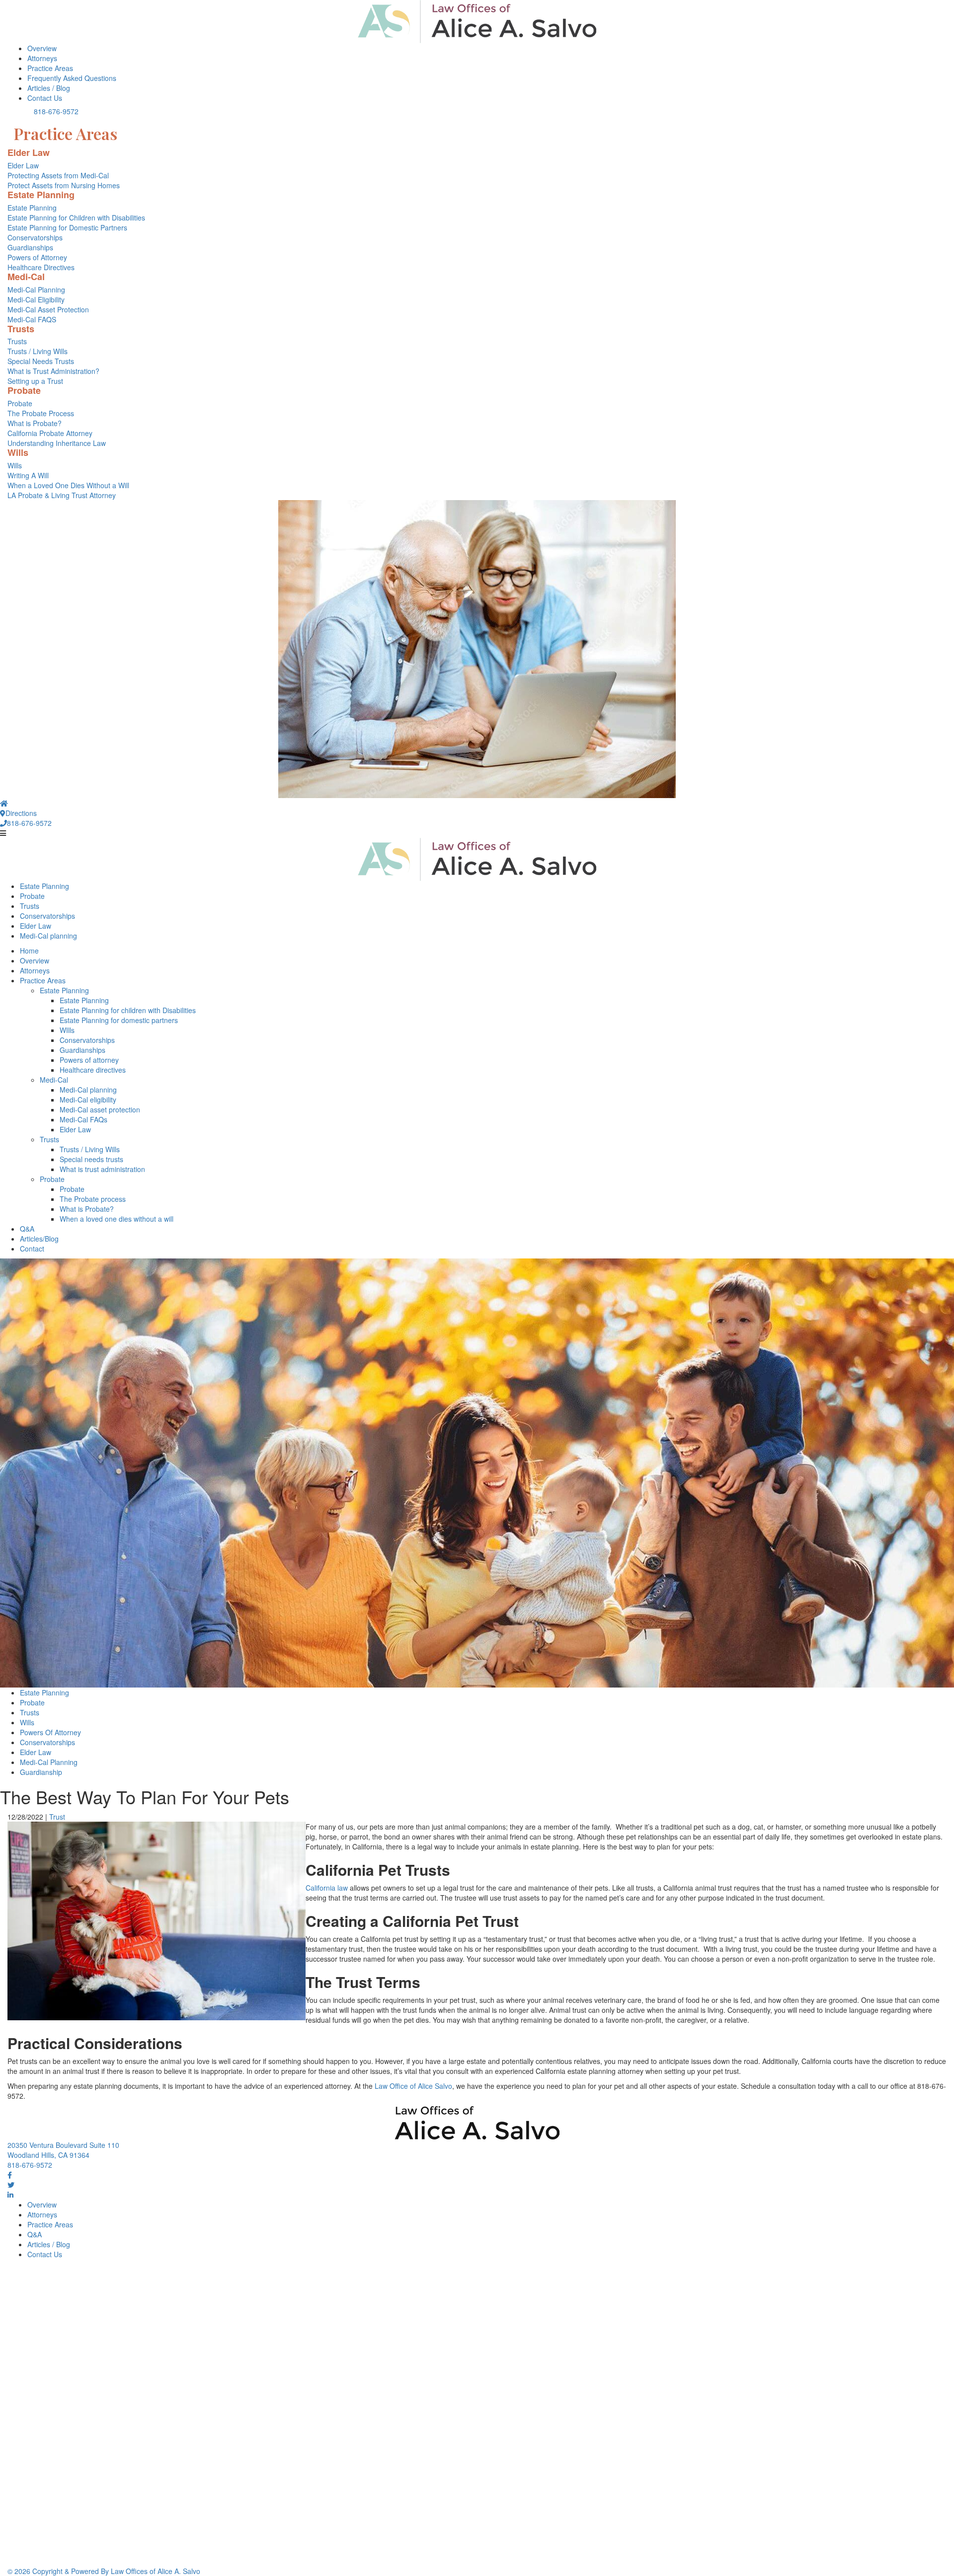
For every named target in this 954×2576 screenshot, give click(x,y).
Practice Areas (50, 68)
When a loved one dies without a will (117, 1219)
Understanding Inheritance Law (57, 443)
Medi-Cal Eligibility (36, 299)
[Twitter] (11, 2185)
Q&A (27, 1229)
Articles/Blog (39, 1239)
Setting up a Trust (35, 381)
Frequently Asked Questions (72, 78)
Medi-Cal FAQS (32, 319)
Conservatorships (35, 237)
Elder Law (23, 165)
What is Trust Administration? (53, 371)
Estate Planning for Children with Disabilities (76, 218)
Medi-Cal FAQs (83, 1119)
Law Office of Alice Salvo (413, 2086)
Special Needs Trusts (41, 361)
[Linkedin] (10, 2195)
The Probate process (93, 1199)
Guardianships (30, 247)
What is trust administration (102, 1169)
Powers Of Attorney (50, 1732)
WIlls (67, 1030)
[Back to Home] (477, 22)
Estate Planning (32, 208)
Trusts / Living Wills (38, 351)
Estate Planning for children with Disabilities (128, 1010)
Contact (32, 1249)
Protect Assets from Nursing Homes (64, 185)
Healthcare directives (93, 1070)
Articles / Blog (49, 88)
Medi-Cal (54, 1080)
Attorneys (42, 58)
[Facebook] (10, 2175)
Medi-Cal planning (48, 936)
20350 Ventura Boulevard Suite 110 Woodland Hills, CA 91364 (63, 2150)
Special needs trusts (91, 1159)
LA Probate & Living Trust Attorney (62, 495)
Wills (15, 465)
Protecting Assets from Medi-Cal (58, 175)
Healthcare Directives (41, 267)
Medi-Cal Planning (36, 290)
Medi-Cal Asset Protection (48, 309)
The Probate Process (41, 413)
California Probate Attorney (50, 433)
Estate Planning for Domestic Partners (67, 227)
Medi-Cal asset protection (100, 1109)
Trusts (17, 341)
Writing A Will (28, 475)
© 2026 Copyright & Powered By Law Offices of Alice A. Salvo (104, 2571)
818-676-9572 (56, 111)
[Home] (4, 803)
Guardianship (41, 1772)
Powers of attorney (89, 1060)
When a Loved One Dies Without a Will (68, 485)
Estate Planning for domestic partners (119, 1020)
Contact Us (45, 98)
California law (327, 1888)
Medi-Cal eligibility (88, 1100)
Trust (57, 1817)
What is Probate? (35, 423)
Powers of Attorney (37, 257)
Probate (20, 403)
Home (29, 951)
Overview (42, 48)
